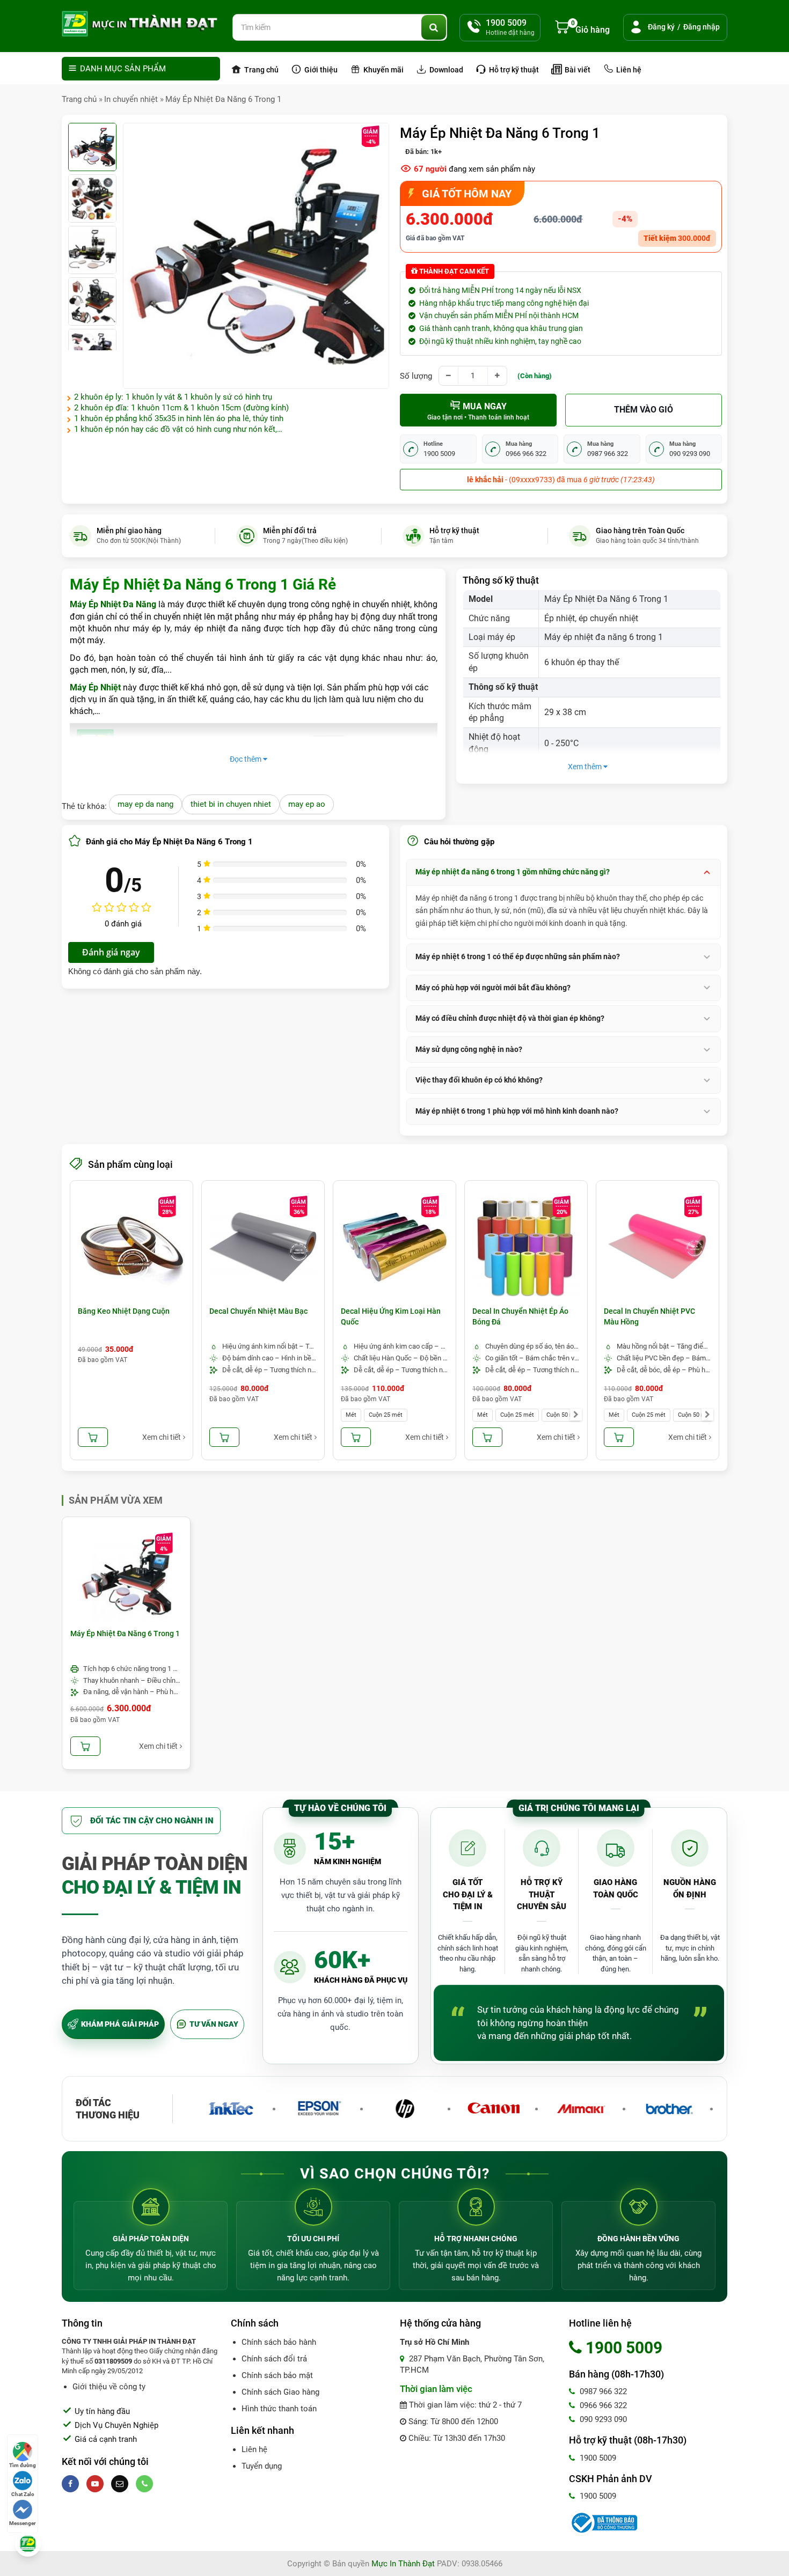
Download (445, 70)
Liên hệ (628, 70)
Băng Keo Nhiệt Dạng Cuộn (124, 1311)
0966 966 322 (602, 2405)
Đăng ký (661, 27)
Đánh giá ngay (111, 952)
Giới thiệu (320, 70)
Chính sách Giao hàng (280, 2392)
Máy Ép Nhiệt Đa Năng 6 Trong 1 (223, 99)
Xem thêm (586, 767)
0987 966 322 (602, 2391)
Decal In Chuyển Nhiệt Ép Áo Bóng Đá (520, 1316)
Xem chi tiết (162, 1437)
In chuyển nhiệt (131, 99)
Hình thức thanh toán (279, 2409)
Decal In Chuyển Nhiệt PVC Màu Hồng (649, 1316)
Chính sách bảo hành (279, 2342)
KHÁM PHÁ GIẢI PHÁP (120, 2024)
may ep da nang (145, 804)
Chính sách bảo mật (277, 2375)
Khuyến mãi (383, 70)
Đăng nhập (702, 27)
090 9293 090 (602, 2419)
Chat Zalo (23, 2494)
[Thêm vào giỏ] (93, 1437)
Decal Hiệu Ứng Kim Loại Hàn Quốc (391, 1316)
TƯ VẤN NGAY (214, 2024)
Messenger (23, 2523)
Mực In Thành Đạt (403, 2564)
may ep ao (307, 804)
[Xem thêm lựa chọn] (576, 1415)
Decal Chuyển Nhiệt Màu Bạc (258, 1311)
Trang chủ (261, 70)
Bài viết (577, 70)
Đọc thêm (246, 759)
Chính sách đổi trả (274, 2359)
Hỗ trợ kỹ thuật (513, 70)
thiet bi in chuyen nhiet (231, 804)
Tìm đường (23, 2465)
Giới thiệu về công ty (109, 2387)
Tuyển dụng (262, 2466)
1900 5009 (597, 2458)
